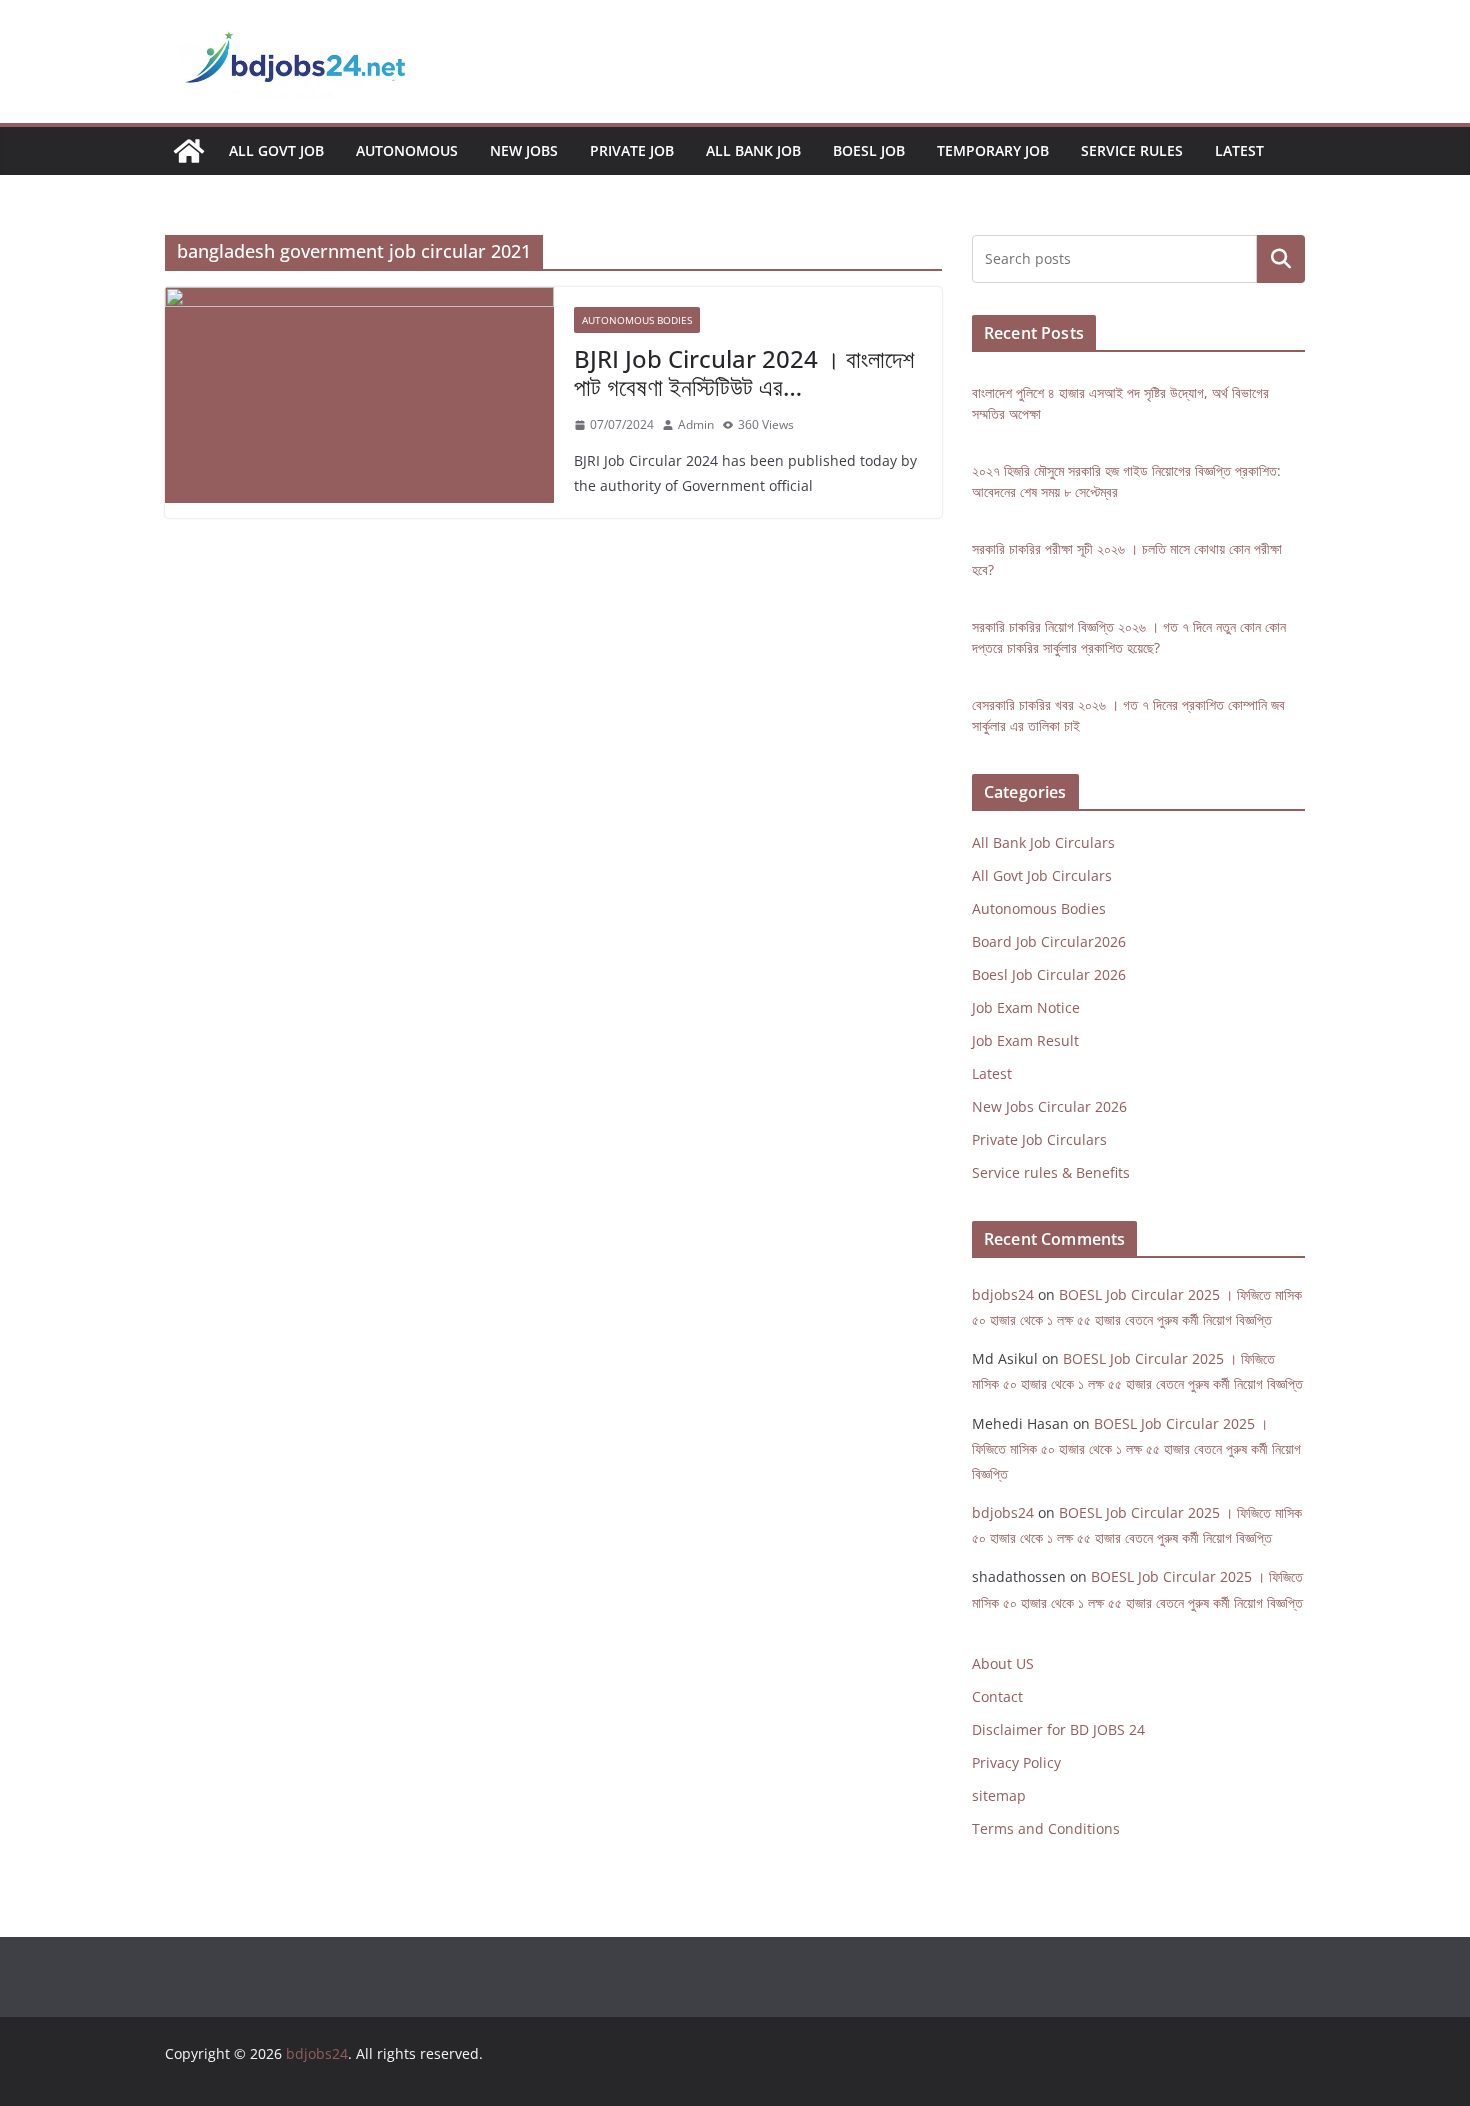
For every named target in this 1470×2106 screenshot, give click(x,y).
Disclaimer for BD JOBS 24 (1058, 1729)
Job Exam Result (1025, 1040)
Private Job (632, 150)
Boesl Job (869, 150)
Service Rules (1132, 150)
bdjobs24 (1003, 1294)
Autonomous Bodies (637, 320)
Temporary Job (993, 150)
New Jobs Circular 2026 (1049, 1106)
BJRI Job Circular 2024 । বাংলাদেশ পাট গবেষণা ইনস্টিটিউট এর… (744, 373)
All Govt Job (276, 150)
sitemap (999, 1795)
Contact (997, 1696)
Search (1281, 259)
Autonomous (407, 150)
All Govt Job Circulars (1042, 875)
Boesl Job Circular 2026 (1049, 974)
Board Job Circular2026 (1049, 941)
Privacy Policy (1016, 1762)
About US (1003, 1663)
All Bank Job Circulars (1043, 842)
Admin (696, 424)
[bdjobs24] (189, 151)
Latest (1239, 150)
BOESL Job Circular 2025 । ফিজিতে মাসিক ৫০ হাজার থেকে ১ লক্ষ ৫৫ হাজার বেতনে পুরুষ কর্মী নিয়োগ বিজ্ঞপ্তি (1136, 1448)
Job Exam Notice (1026, 1007)
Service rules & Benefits (1051, 1172)
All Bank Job (753, 150)
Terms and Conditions (1046, 1828)
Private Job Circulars (1039, 1139)
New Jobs (524, 150)
